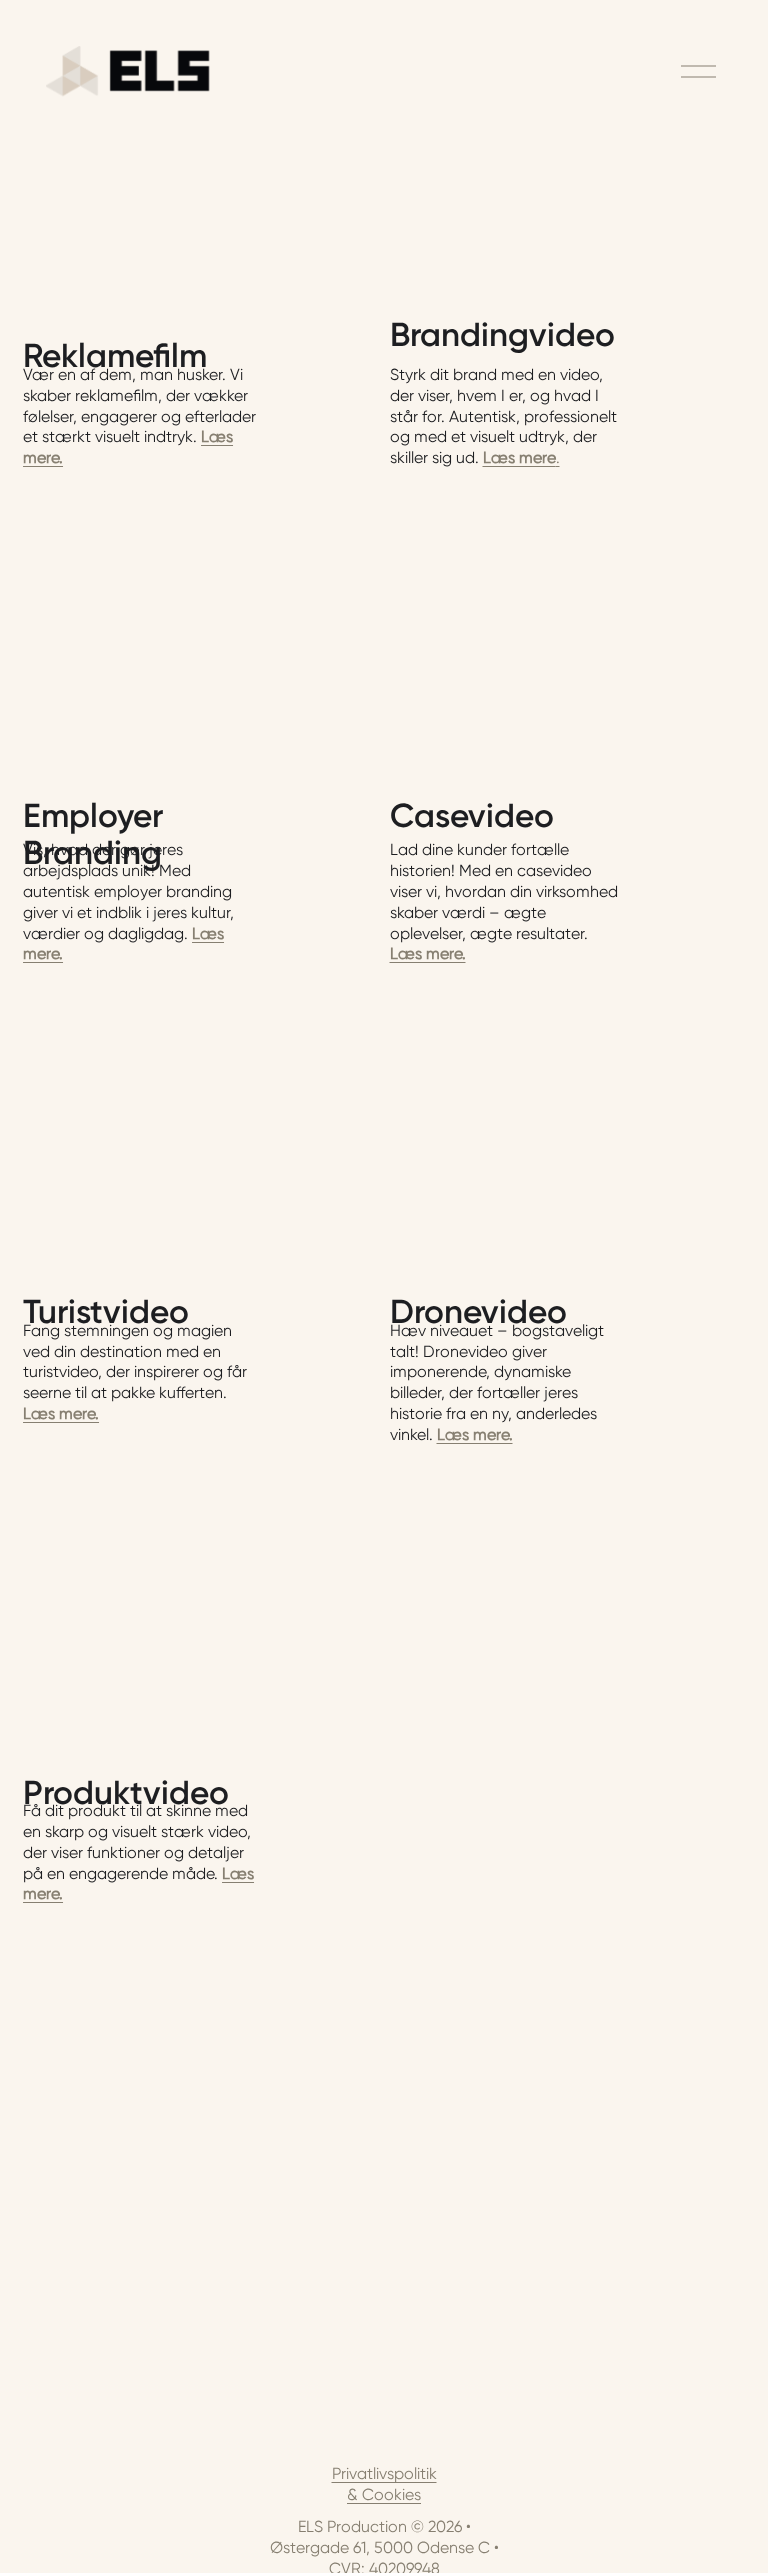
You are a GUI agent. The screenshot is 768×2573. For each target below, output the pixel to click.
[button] (201, 580)
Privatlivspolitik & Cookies (384, 2484)
